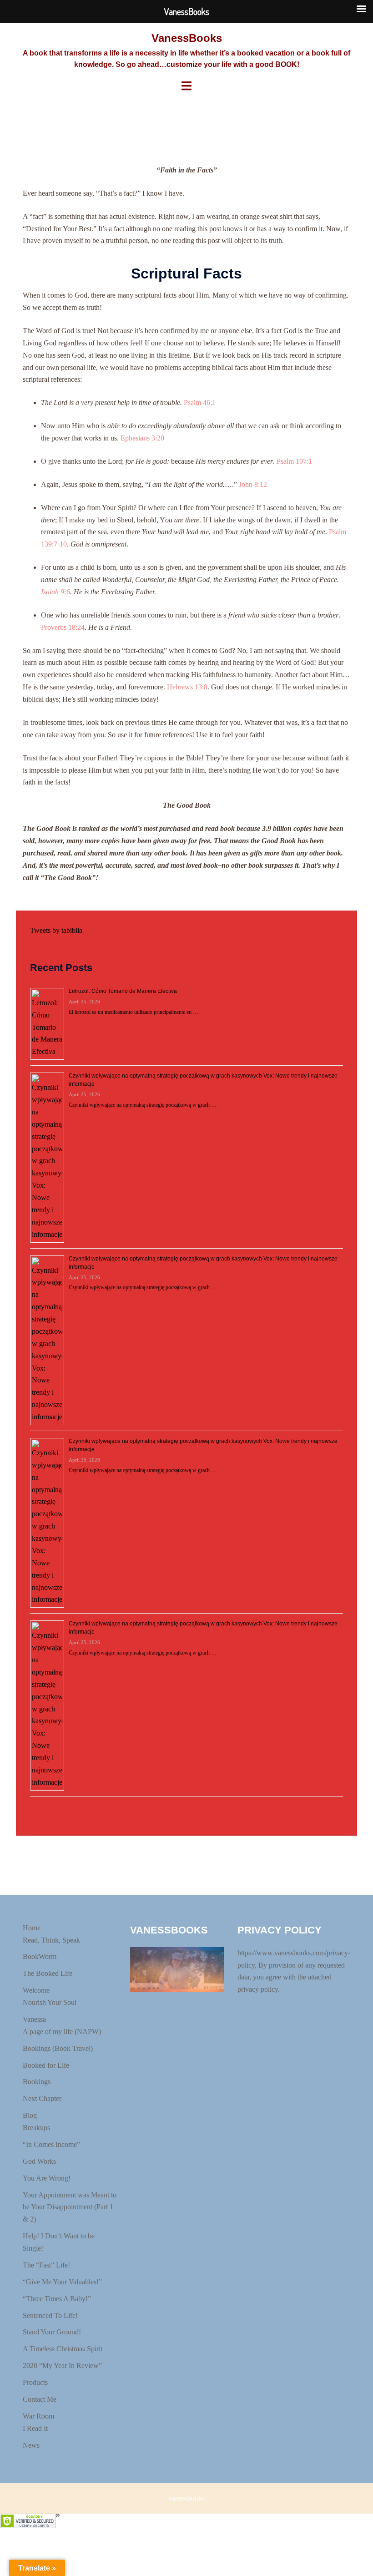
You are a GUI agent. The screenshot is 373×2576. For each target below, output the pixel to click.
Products (35, 2382)
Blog (30, 2115)
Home (32, 1928)
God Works (39, 2161)
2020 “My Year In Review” (62, 2366)
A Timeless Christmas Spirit (63, 2349)
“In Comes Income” (51, 2144)
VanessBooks (187, 38)
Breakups (36, 2128)
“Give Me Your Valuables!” (62, 2282)
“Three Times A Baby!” (57, 2299)
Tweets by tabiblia (56, 930)
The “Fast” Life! (46, 2265)
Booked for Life (46, 2065)
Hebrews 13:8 (187, 687)
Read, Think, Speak (51, 1940)
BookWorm (40, 1956)
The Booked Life (48, 1973)
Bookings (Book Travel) (58, 2048)
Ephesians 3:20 (142, 438)
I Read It (35, 2428)
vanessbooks (186, 2498)
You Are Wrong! (47, 2178)
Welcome (36, 1990)
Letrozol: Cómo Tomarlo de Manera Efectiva (123, 991)
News (31, 2445)
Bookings (37, 2082)
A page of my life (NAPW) (62, 2032)
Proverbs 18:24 (63, 627)
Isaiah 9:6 (55, 592)
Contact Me (40, 2399)
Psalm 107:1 (294, 461)
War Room (38, 2416)
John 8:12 (253, 484)
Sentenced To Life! (50, 2315)
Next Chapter (42, 2098)
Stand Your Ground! (52, 2332)
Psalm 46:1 (200, 402)
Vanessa (34, 2019)
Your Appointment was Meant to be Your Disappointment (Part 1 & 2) (70, 2207)
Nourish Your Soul (50, 2002)
